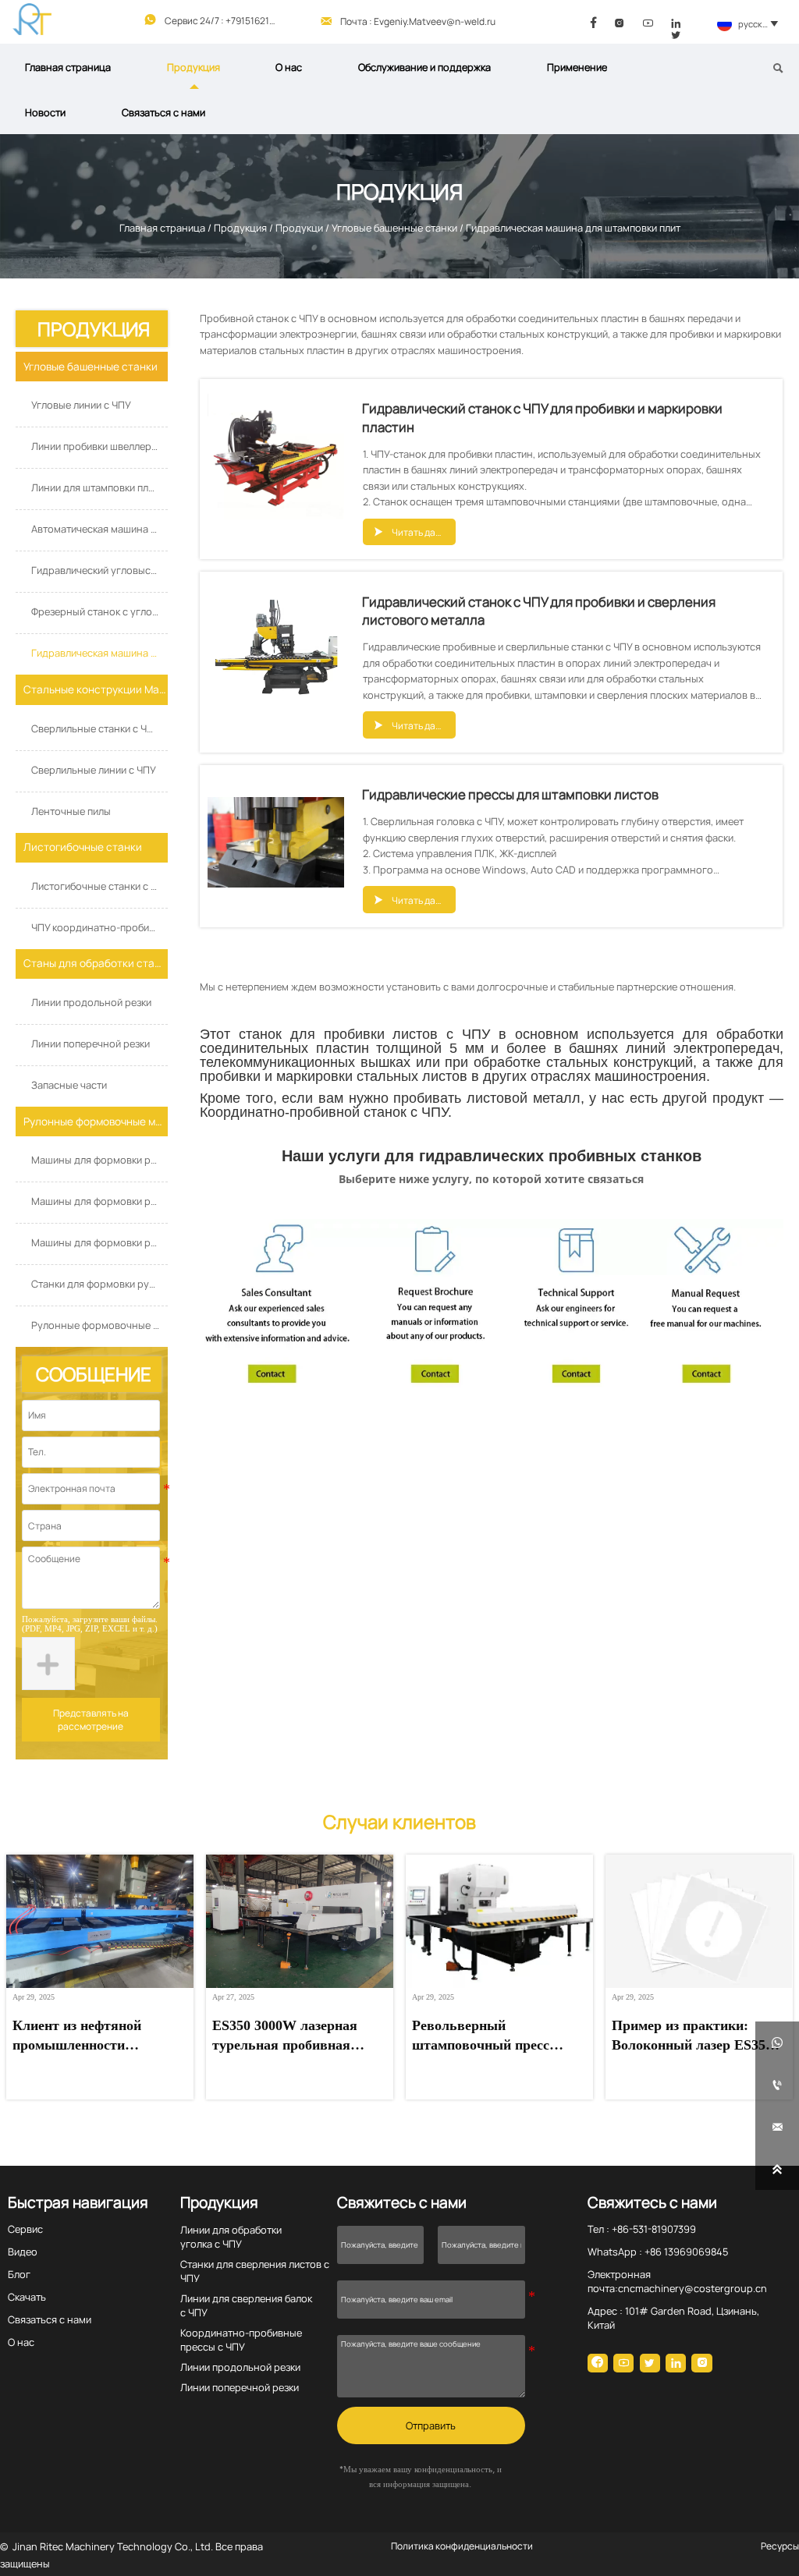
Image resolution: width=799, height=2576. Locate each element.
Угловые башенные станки (394, 228)
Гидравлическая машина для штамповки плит (573, 228)
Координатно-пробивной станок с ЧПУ (324, 1112)
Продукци (299, 228)
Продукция (240, 228)
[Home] (32, 19)
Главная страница (162, 228)
